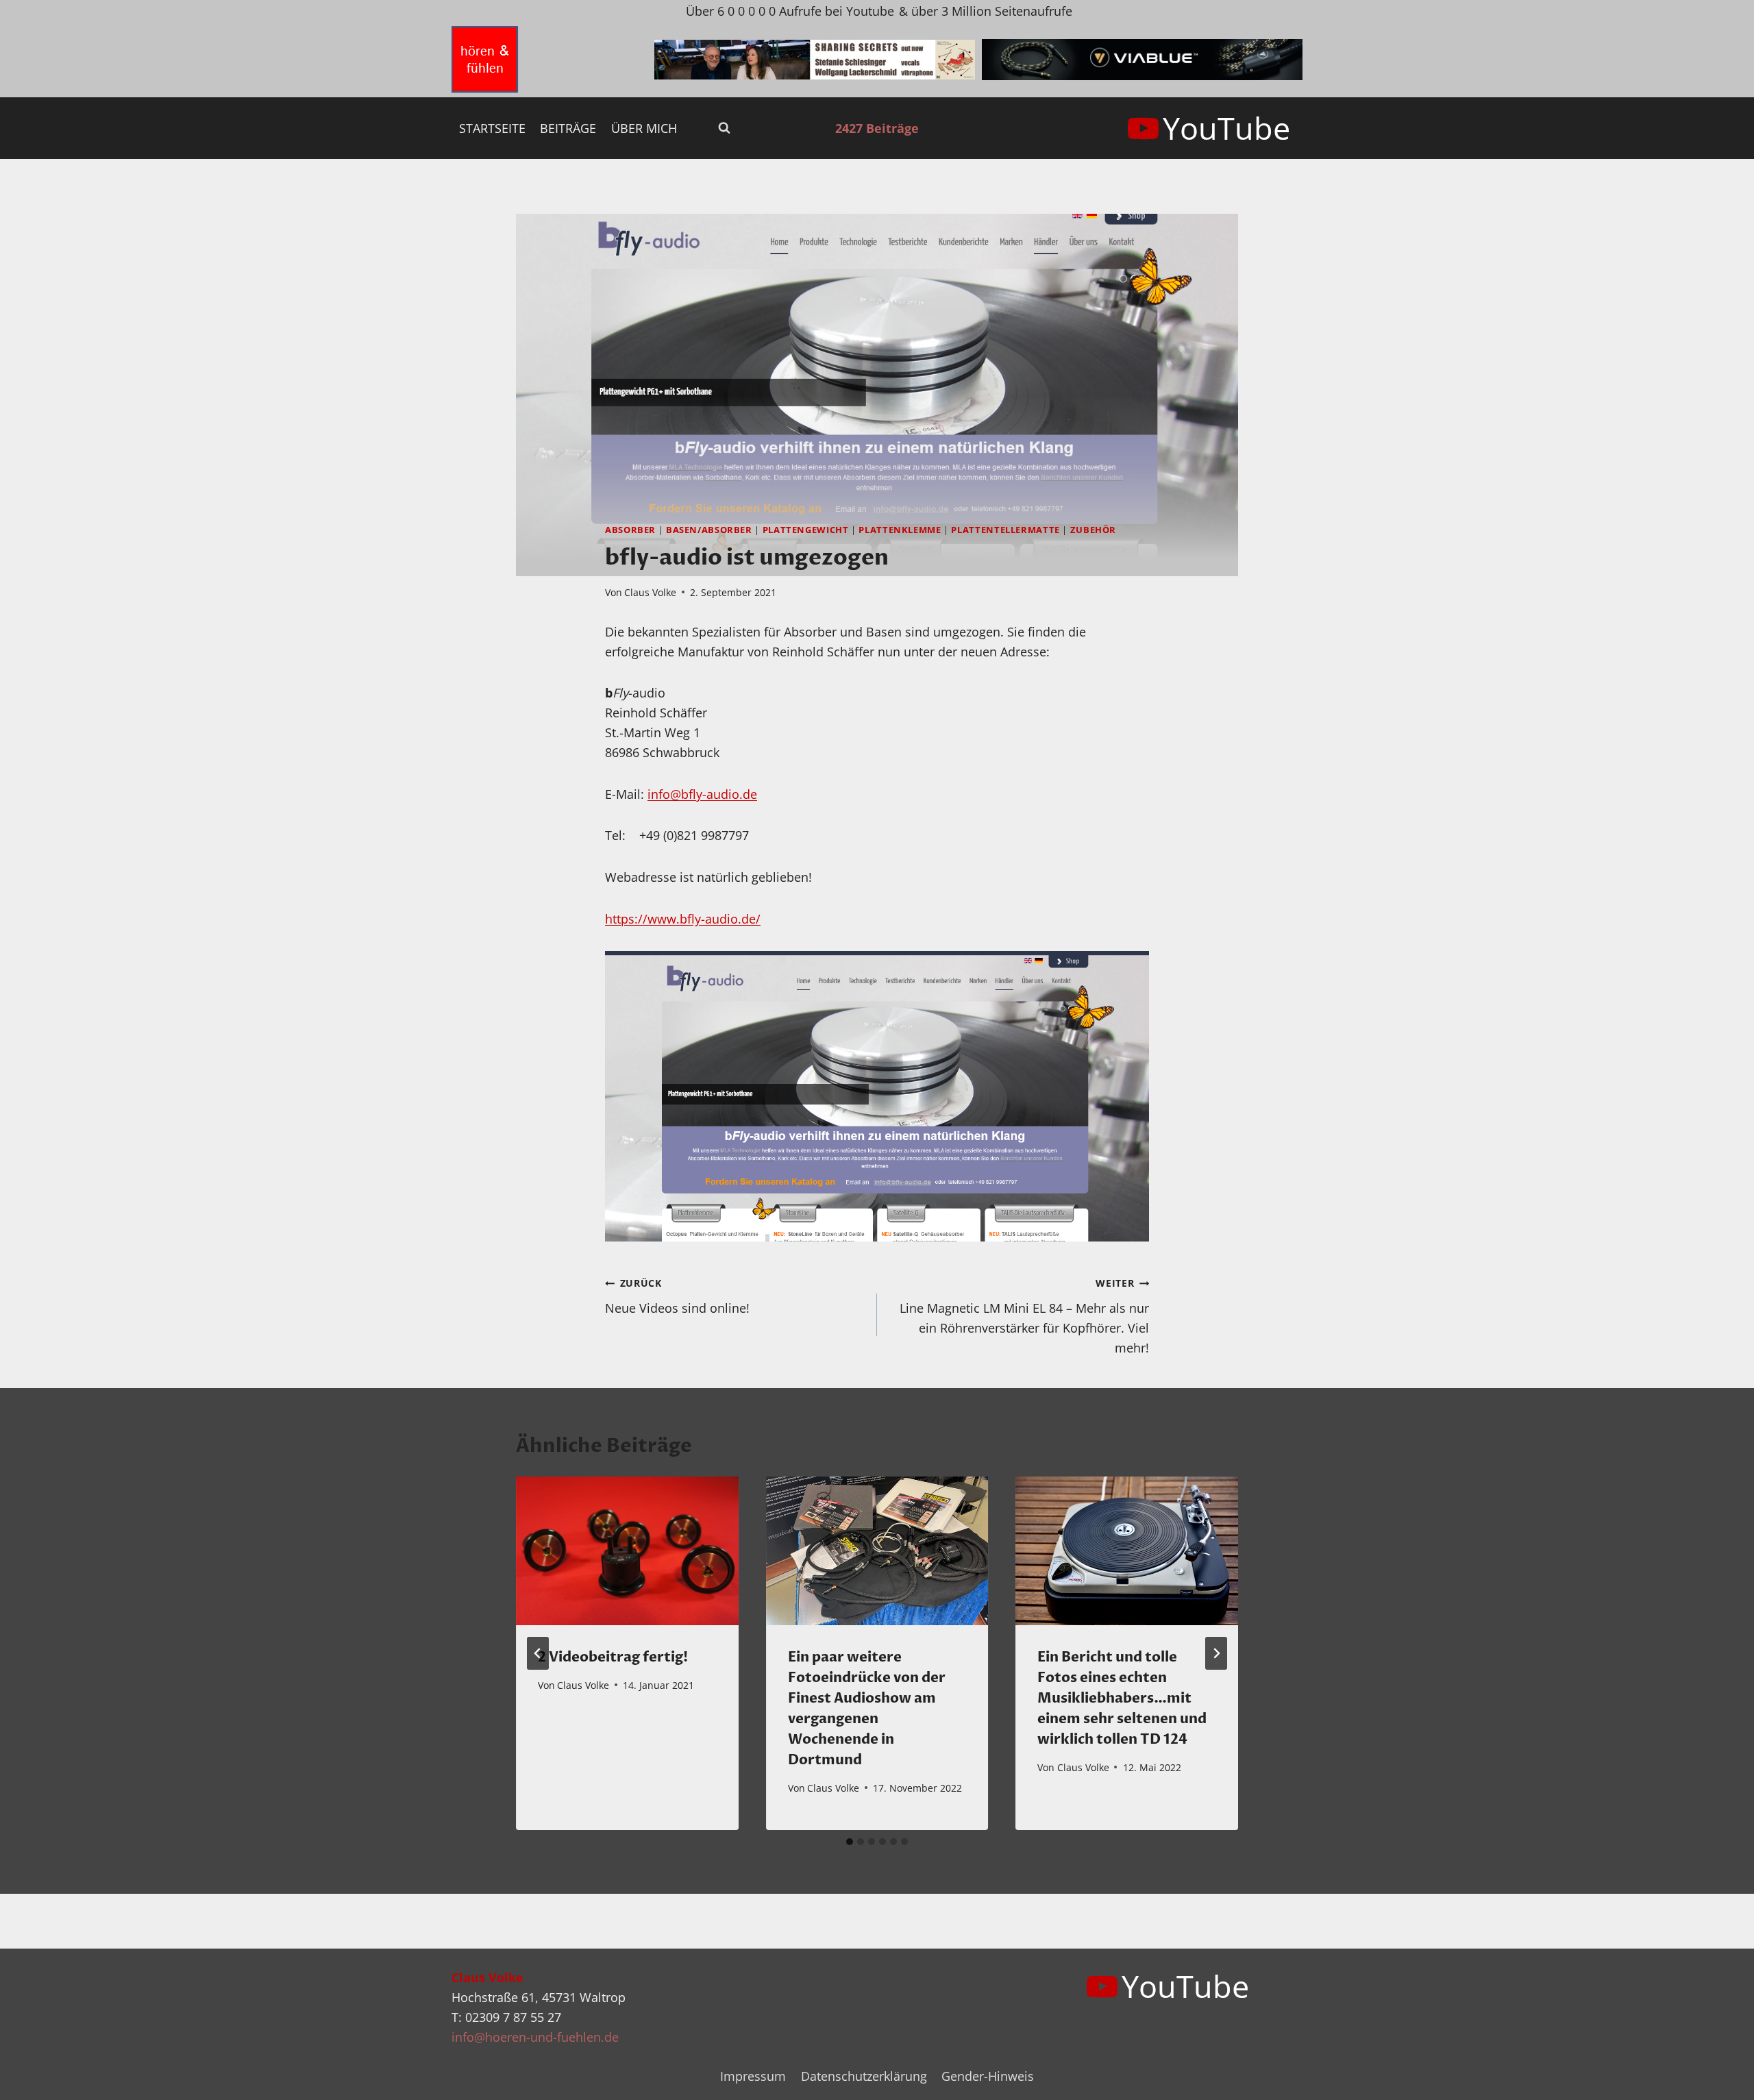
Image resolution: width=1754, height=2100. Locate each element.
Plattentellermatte (1005, 530)
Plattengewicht (806, 530)
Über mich (644, 128)
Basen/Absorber (709, 530)
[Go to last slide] (538, 1653)
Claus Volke (650, 592)
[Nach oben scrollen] (1719, 2078)
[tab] (850, 1842)
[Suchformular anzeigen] (724, 128)
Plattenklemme (900, 530)
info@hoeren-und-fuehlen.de (535, 2037)
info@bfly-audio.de (702, 794)
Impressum (753, 2076)
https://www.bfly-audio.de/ (683, 919)
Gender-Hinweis (988, 2076)
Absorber (630, 530)
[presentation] (627, 1551)
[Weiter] (1216, 1653)
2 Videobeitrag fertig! (613, 1657)
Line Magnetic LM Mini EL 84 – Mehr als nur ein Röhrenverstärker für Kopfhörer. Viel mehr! (1024, 1316)
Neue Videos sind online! (677, 1296)
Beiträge (568, 128)
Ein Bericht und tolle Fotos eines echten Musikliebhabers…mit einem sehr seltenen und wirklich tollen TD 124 (1122, 1698)
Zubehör (1093, 530)
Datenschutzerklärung (864, 2076)
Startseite (492, 128)
